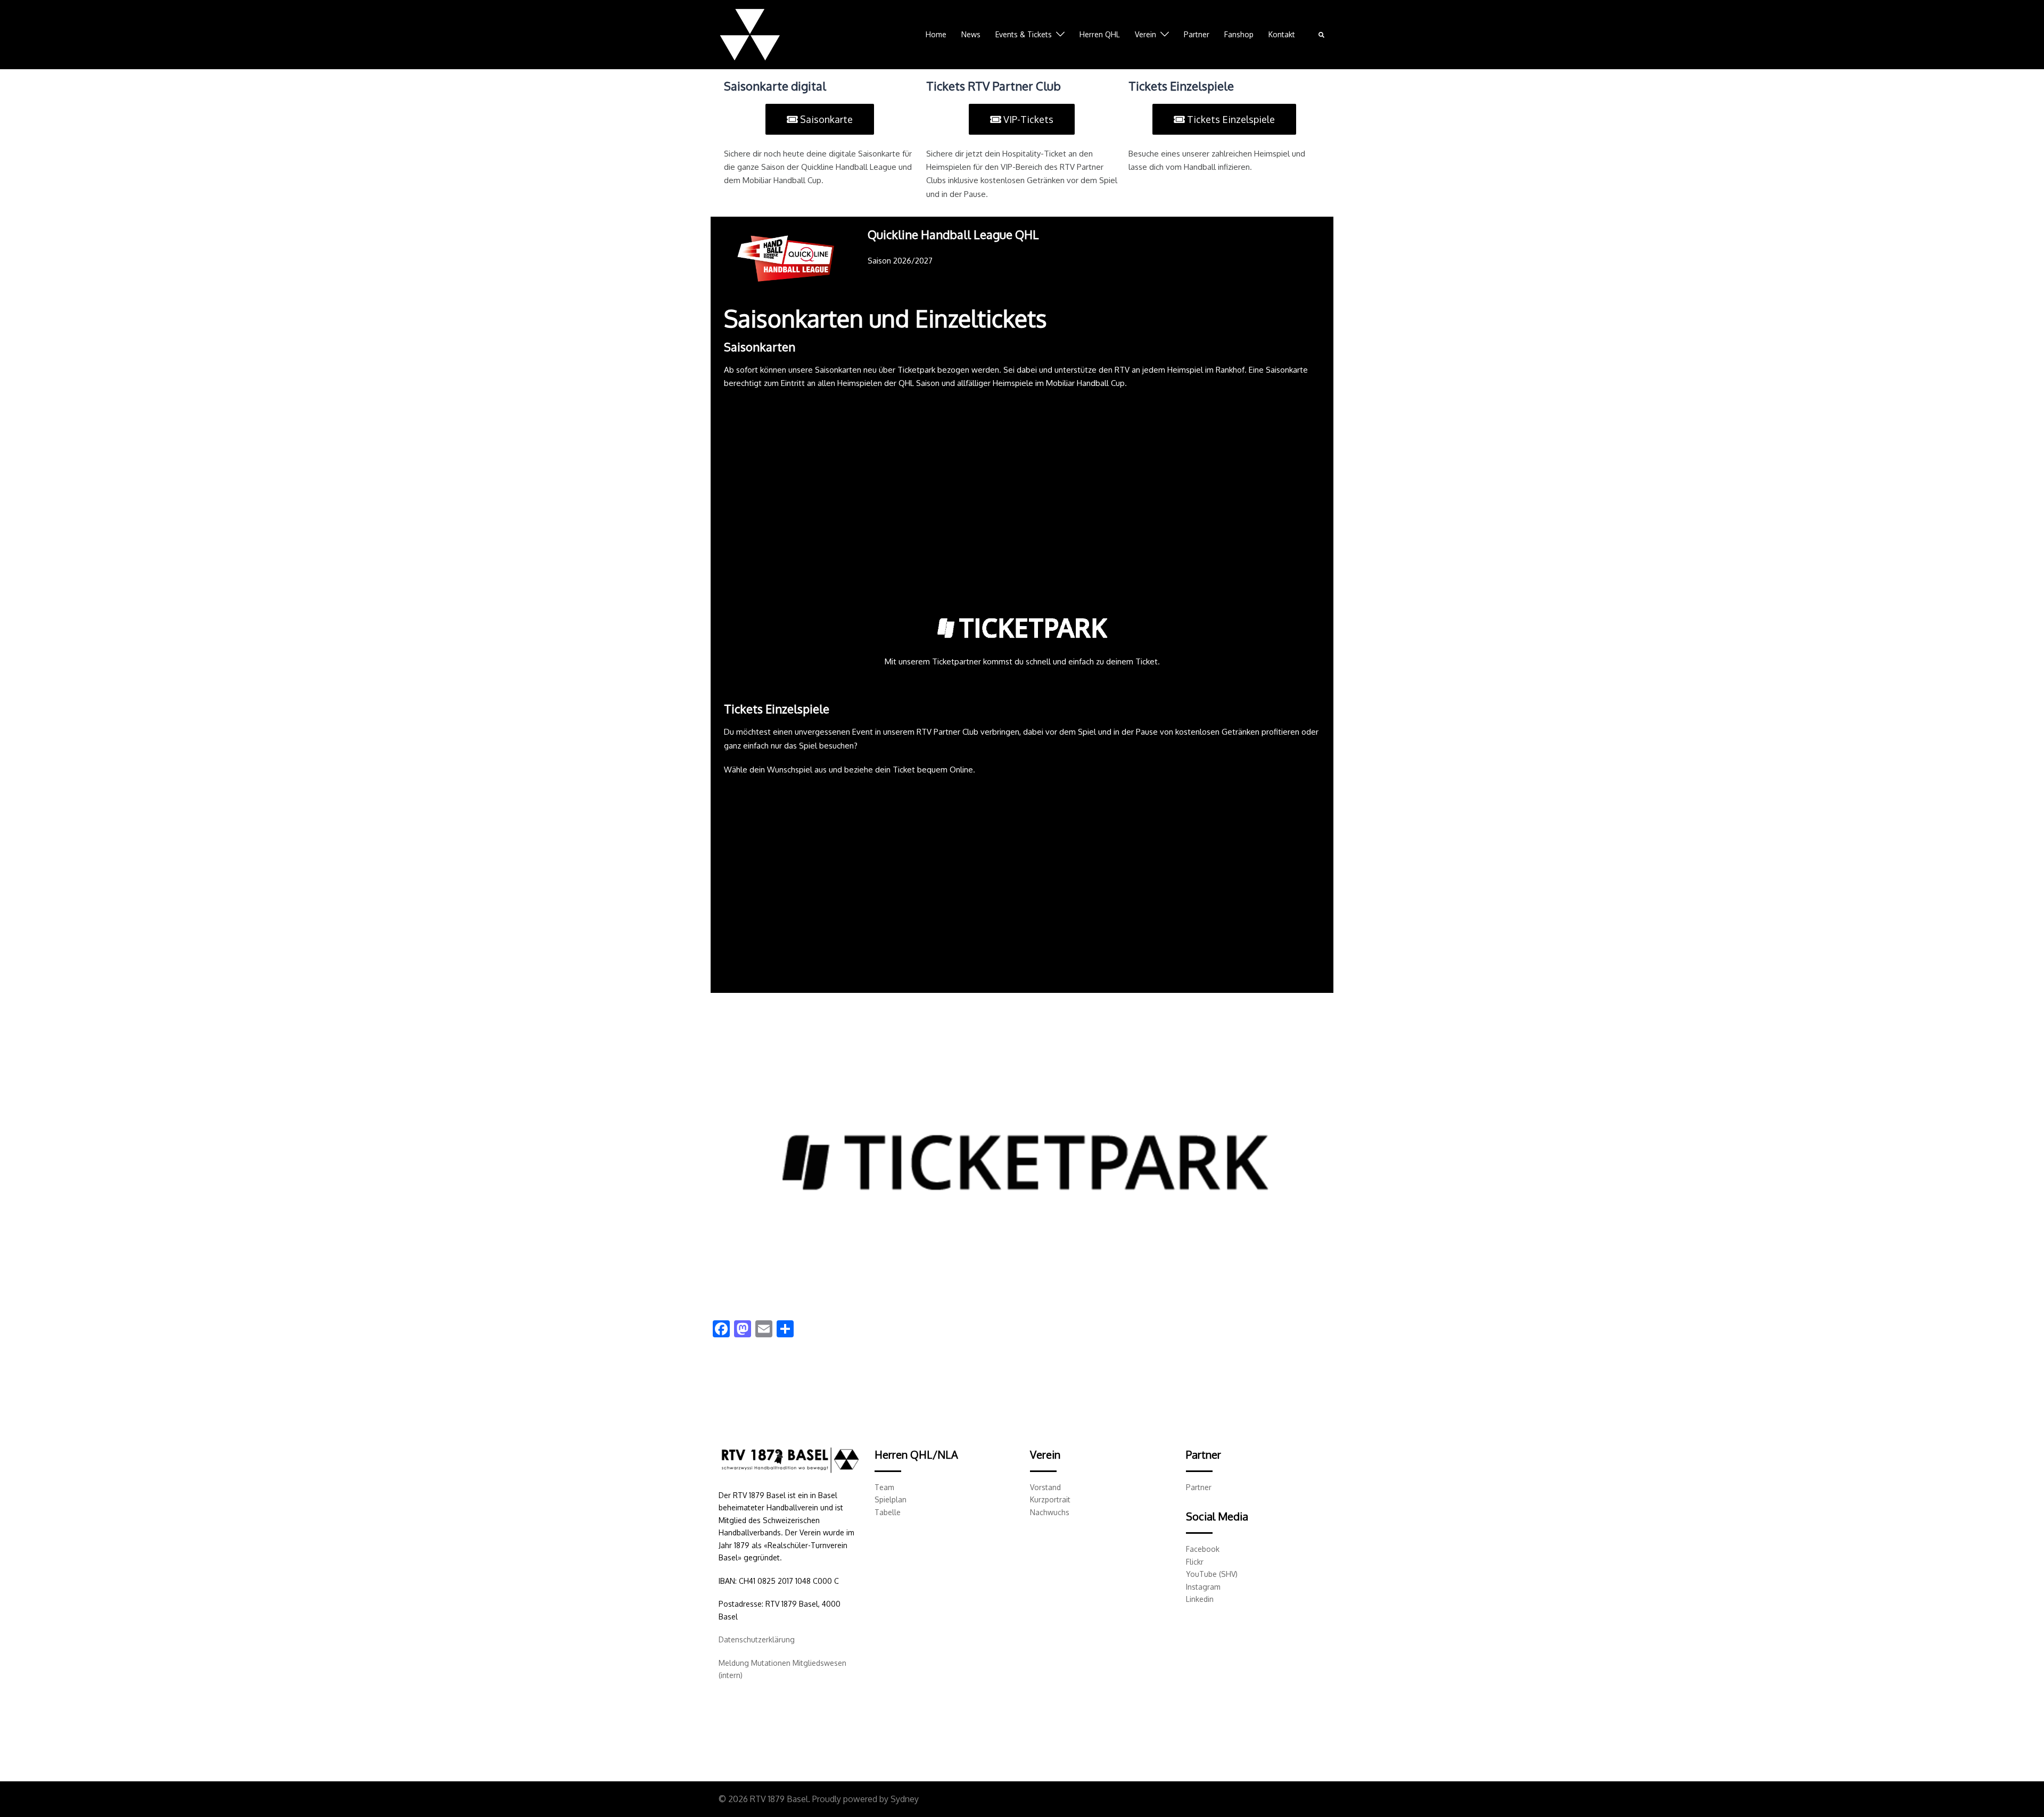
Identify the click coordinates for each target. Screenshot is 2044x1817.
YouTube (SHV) (1212, 1574)
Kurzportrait (1050, 1499)
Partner (1197, 34)
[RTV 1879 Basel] (750, 34)
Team (884, 1487)
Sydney (905, 1799)
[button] (1322, 35)
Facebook (1203, 1549)
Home (936, 34)
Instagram (1203, 1587)
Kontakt (1282, 34)
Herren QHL (1100, 34)
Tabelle (888, 1512)
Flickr (1195, 1562)
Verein (1145, 34)
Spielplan (891, 1499)
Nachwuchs (1050, 1512)
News (971, 34)
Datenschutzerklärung (757, 1639)
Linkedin (1200, 1599)
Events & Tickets (1024, 34)
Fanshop (1239, 34)
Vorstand (1045, 1487)
